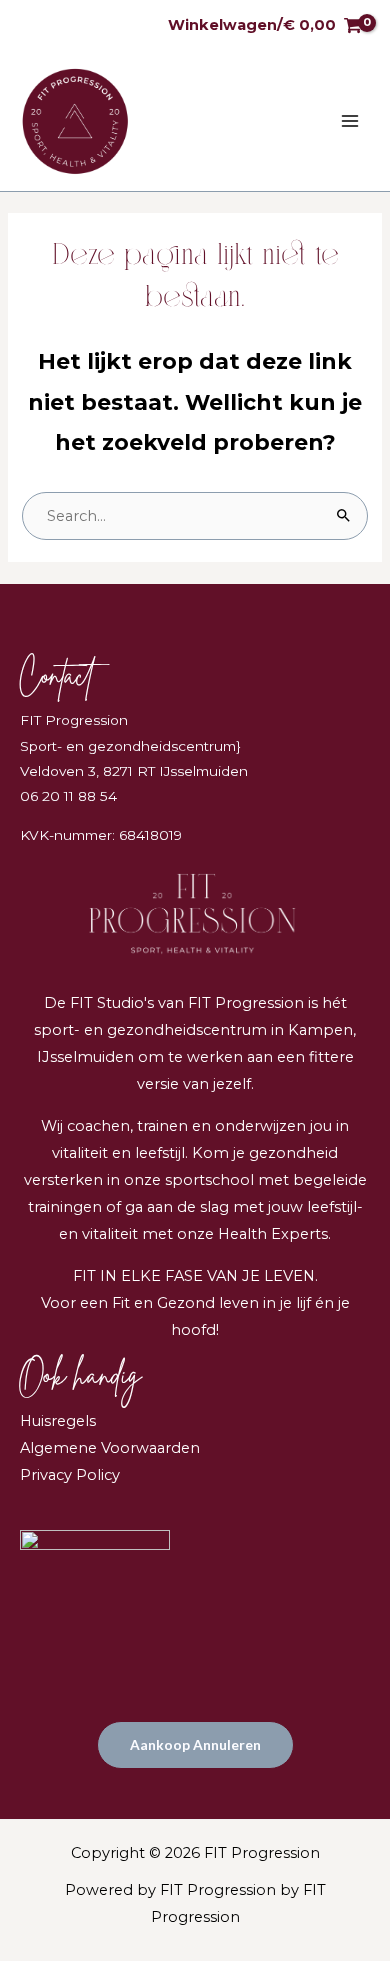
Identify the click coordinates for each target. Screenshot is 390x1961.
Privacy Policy (70, 1475)
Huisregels (58, 1421)
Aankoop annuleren (195, 1744)
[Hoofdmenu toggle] (350, 121)
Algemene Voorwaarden (110, 1448)
